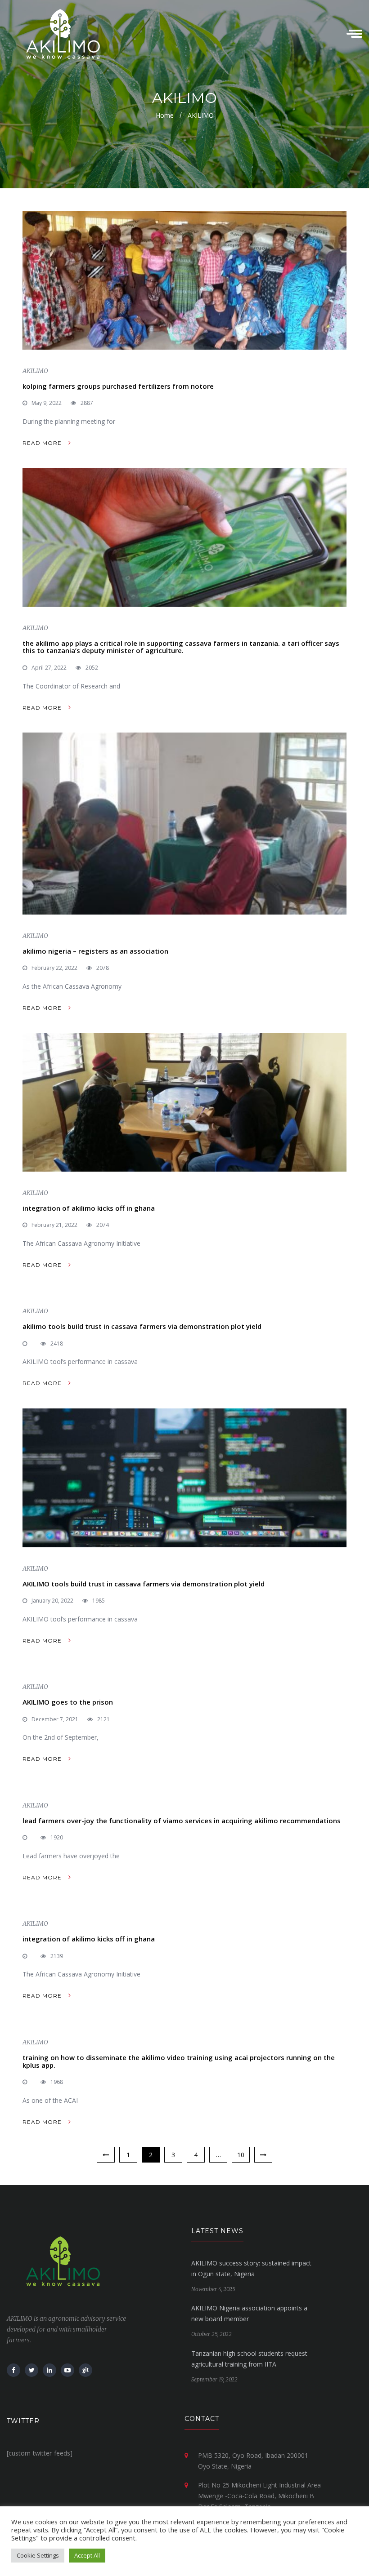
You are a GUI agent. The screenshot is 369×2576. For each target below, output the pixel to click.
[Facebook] (13, 2370)
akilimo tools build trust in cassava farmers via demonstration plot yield (142, 1326)
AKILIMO (35, 371)
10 (241, 2155)
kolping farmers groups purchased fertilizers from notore (118, 386)
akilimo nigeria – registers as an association (95, 951)
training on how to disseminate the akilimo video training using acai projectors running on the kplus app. (179, 2061)
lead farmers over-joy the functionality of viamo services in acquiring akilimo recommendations (182, 1821)
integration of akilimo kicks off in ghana (89, 1208)
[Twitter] (31, 2370)
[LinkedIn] (49, 2370)
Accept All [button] (87, 2555)
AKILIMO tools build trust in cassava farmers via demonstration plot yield (144, 1584)
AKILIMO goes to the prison (68, 1702)
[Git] (85, 2370)
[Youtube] (67, 2370)
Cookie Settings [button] (38, 2555)
